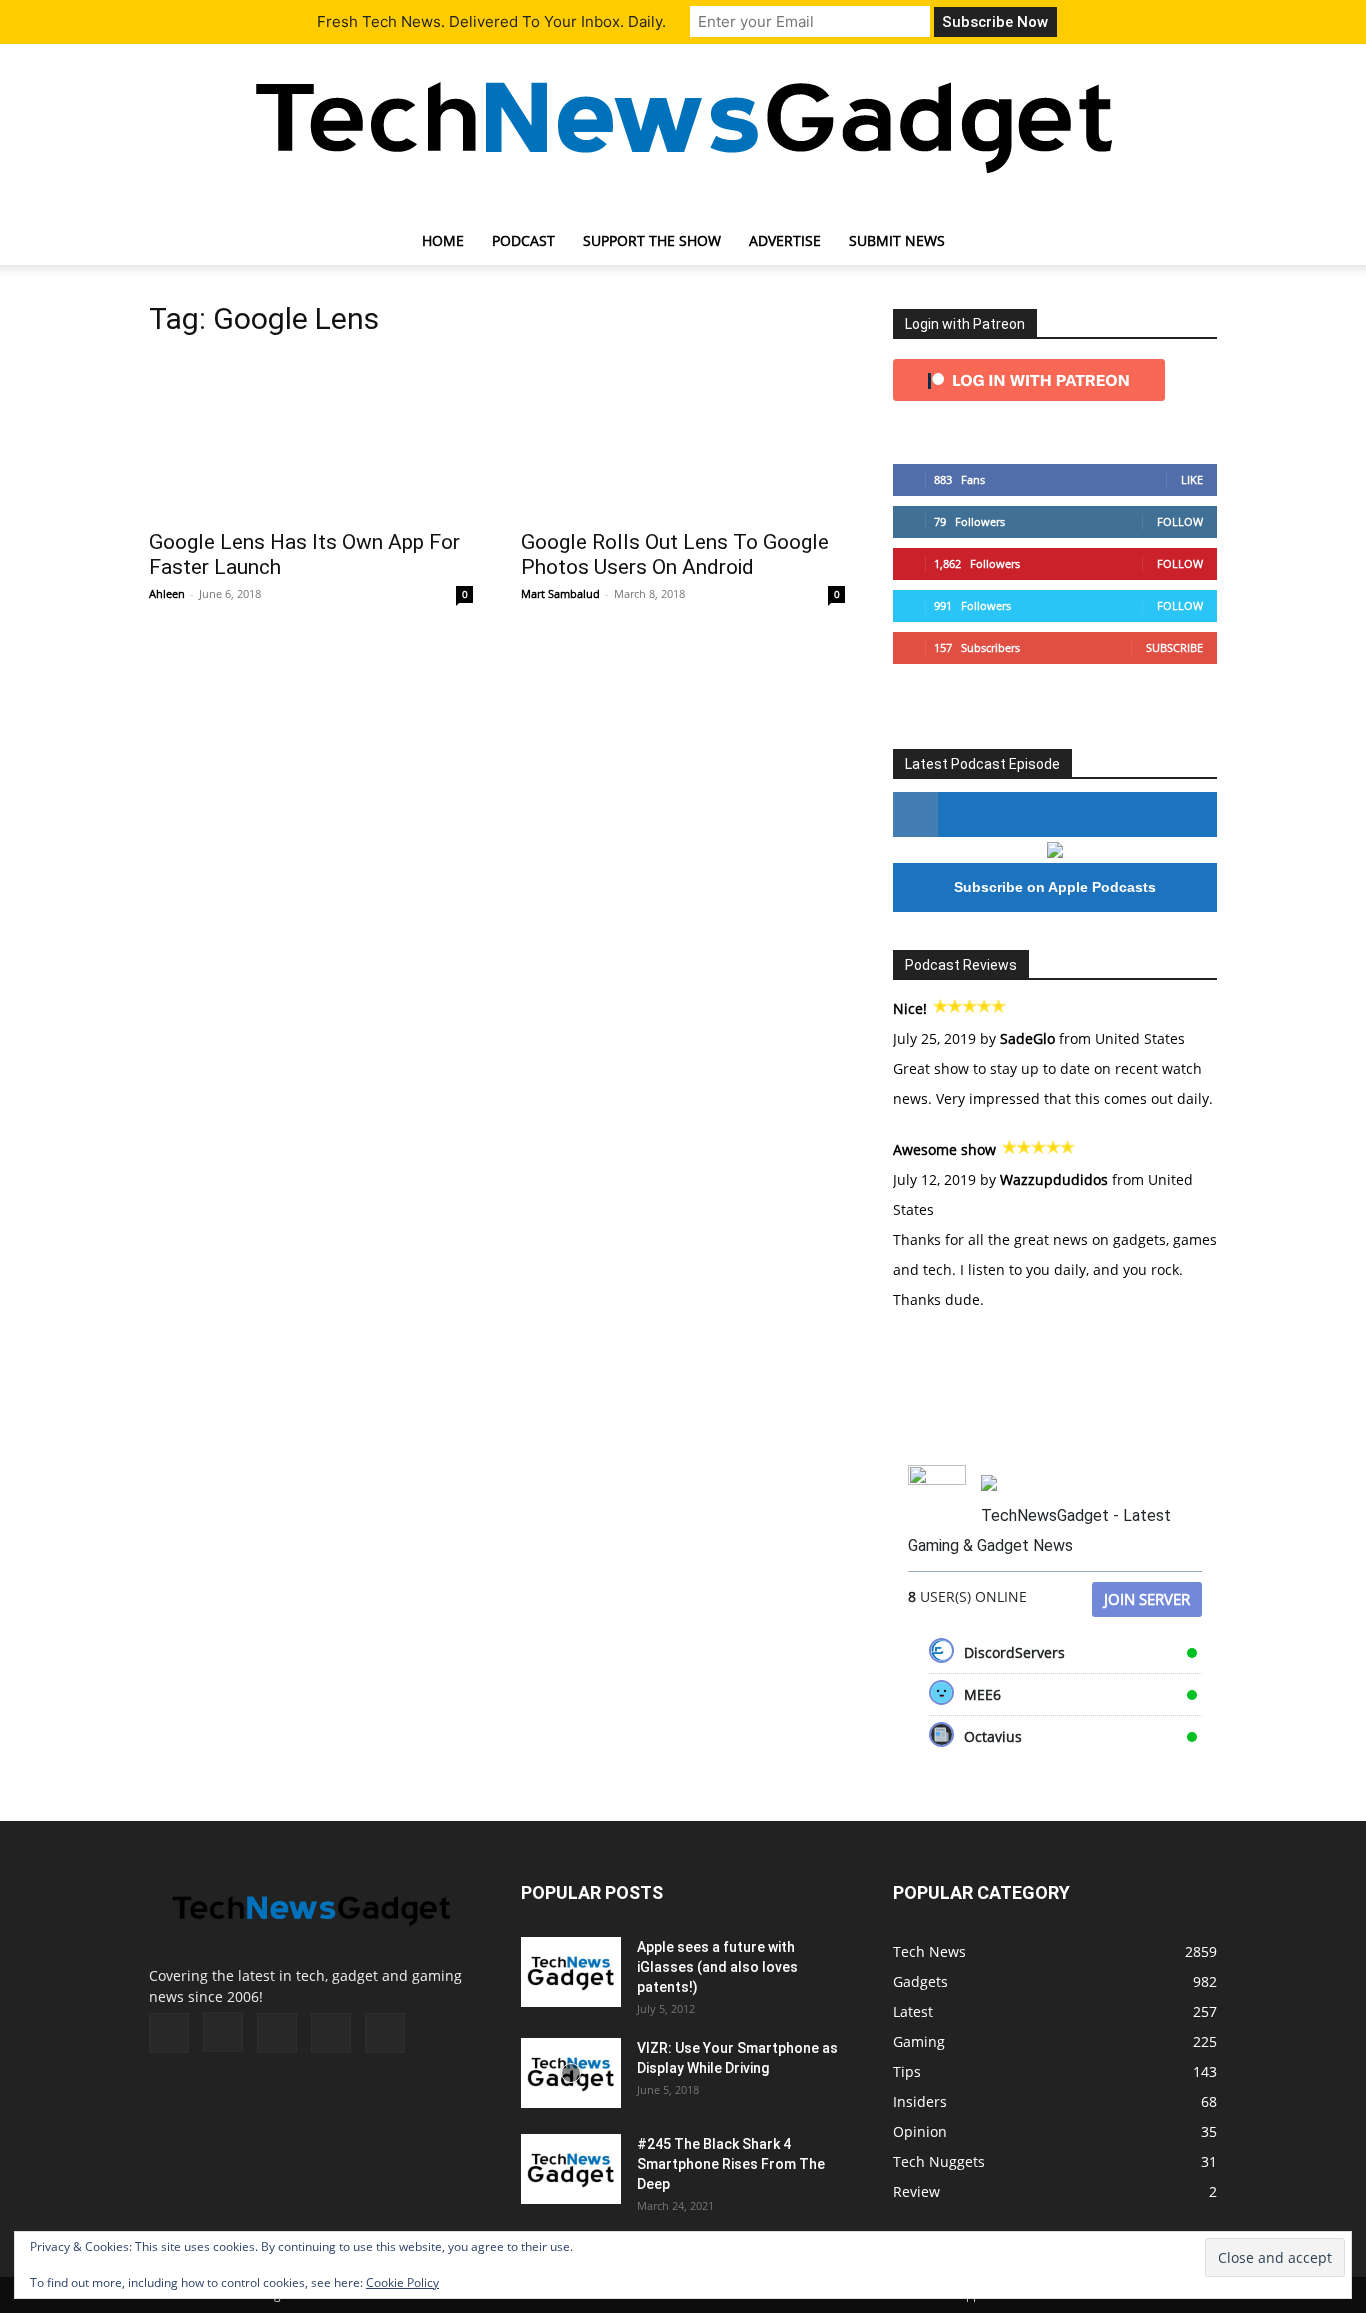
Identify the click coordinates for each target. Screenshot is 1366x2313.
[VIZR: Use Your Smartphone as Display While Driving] (571, 2073)
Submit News (897, 240)
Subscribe (1174, 647)
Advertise (785, 240)
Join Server (1147, 1599)
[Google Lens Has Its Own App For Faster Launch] (311, 437)
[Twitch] (277, 2033)
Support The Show (652, 240)
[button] (1193, 242)
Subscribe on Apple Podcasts (1055, 887)
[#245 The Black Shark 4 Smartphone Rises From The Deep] (571, 2169)
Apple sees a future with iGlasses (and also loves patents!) (717, 1967)
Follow (1180, 521)
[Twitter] (331, 2033)
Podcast (523, 240)
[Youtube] (385, 2033)
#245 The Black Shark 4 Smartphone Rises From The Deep (731, 2164)
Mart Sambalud (560, 593)
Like (1192, 479)
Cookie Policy (402, 2282)
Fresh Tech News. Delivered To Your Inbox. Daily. (491, 21)
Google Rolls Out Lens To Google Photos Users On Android (675, 554)
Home (443, 240)
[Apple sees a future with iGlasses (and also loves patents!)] (571, 1972)
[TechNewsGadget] (683, 123)
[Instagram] (223, 2032)
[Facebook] (169, 2033)
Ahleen (167, 593)
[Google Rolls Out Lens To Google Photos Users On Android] (683, 437)
